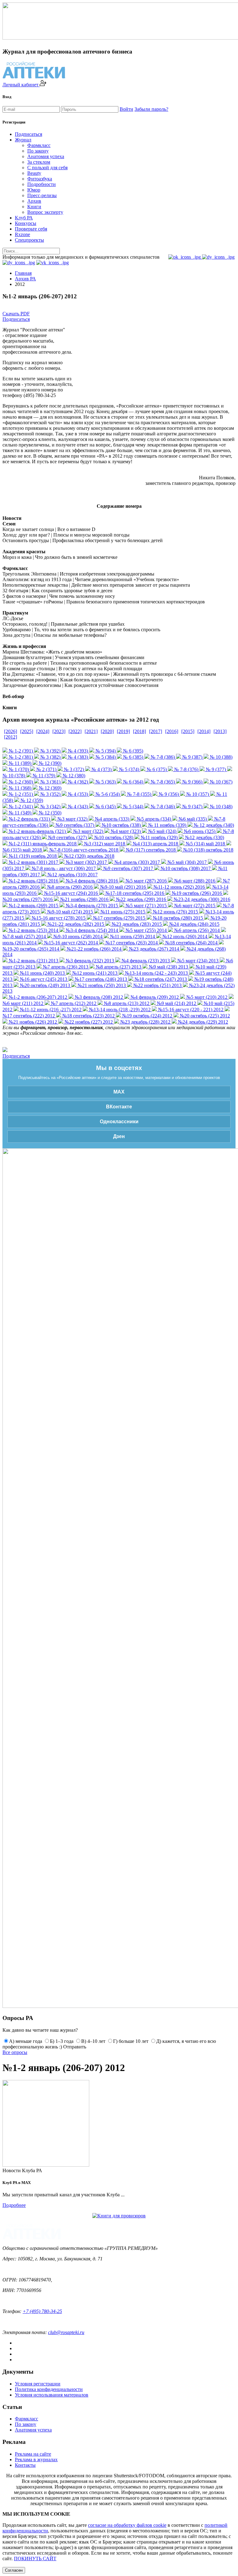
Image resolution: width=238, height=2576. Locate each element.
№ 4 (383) (77, 757)
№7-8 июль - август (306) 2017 (63, 868)
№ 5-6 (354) (107, 794)
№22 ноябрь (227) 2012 (88, 1022)
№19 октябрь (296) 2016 (196, 893)
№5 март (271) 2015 (145, 906)
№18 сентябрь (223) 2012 (88, 1016)
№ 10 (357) (197, 794)
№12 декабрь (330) (204, 837)
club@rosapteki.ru (66, 2332)
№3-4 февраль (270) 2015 (91, 906)
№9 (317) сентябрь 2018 (150, 850)
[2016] (172, 731)
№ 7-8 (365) (162, 782)
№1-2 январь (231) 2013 (33, 961)
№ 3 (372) (73, 769)
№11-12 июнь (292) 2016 (178, 887)
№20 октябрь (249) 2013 (44, 985)
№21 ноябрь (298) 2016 (84, 899)
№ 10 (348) (220, 807)
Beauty (34, 173)
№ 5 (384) (105, 757)
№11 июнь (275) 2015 (122, 912)
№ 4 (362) (77, 782)
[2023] (59, 731)
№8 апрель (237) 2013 (118, 967)
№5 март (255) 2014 (145, 930)
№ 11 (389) (19, 763)
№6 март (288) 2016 (194, 881)
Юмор (34, 190)
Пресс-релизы (42, 195)
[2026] (11, 731)
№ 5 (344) (132, 807)
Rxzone (22, 234)
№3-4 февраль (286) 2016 (91, 881)
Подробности (42, 184)
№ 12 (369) (49, 788)
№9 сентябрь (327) (67, 837)
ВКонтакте (119, 1107)
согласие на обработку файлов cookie (127, 2525)
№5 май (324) (162, 831)
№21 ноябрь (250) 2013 (101, 985)
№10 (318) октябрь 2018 (208, 850)
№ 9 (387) (192, 757)
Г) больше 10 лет (131, 2041)
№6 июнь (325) (199, 831)
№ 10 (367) (220, 782)
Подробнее (14, 2205)
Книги (34, 207)
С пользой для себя (47, 168)
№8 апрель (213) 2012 (126, 1003)
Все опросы (15, 2052)
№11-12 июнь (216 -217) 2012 (50, 1010)
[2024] (43, 731)
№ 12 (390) (49, 763)
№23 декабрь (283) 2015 (136, 924)
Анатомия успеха (46, 156)
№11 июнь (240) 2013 (42, 973)
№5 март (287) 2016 (145, 881)
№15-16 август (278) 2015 (58, 918)
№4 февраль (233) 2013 (145, 961)
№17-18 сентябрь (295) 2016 (134, 893)
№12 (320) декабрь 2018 (89, 856)
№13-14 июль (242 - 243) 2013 (156, 973)
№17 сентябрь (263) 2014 (131, 943)
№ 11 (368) (19, 788)
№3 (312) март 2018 (104, 844)
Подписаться (29, 134)
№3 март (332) (72, 819)
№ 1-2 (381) (20, 757)
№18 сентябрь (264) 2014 (191, 943)
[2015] (188, 731)
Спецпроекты (29, 240)
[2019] (123, 731)
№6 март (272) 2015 (194, 906)
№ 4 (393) (77, 751)
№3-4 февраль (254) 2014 (91, 930)
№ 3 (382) (50, 757)
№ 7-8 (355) (139, 794)
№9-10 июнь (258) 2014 (77, 936)
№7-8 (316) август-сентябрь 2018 (83, 850)
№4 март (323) (125, 831)
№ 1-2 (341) (20, 807)
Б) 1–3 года (62, 2041)
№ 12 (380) (73, 776)
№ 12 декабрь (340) (213, 825)
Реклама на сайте (33, 2454)
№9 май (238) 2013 (168, 967)
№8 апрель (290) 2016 (69, 887)
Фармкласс (39, 145)
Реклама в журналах (36, 2459)
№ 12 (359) (31, 800)
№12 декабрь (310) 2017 (72, 875)
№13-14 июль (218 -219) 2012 (119, 1010)
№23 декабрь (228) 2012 (145, 1022)
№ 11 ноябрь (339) (167, 825)
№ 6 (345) (105, 807)
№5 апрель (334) (153, 819)
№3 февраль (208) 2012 (98, 997)
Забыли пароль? (151, 109)
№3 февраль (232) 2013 (89, 961)
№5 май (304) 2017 (186, 862)
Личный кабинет (21, 85)
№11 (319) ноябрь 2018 (32, 856)
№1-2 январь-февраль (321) (37, 831)
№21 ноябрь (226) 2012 (32, 1022)
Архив (34, 201)
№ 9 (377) (215, 769)
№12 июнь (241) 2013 (94, 973)
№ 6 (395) (132, 751)
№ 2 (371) (46, 769)
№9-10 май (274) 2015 (69, 912)
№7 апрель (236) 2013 (65, 967)
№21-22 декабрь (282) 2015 (75, 924)
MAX (119, 1092)
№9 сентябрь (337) (74, 825)
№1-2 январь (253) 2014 (33, 930)
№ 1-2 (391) (20, 751)
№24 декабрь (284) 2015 (194, 924)
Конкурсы (26, 223)
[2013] (220, 731)
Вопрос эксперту (45, 212)
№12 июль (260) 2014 (184, 936)
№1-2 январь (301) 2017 (33, 862)
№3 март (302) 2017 (86, 862)
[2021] (91, 731)
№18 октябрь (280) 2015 (177, 918)
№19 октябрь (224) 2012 (147, 1016)
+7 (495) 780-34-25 (42, 2311)
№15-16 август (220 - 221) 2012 (190, 1010)
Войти (126, 109)
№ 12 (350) (49, 813)
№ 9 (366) (192, 782)
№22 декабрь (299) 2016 (140, 899)
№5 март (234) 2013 (197, 961)
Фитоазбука (40, 179)
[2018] (139, 731)
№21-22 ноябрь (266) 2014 (93, 949)
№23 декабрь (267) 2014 (153, 949)
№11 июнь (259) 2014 (132, 936)
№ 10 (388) (220, 757)
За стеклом (39, 162)
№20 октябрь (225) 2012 (204, 1016)
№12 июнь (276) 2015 (175, 912)
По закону (38, 151)
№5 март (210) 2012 (206, 997)
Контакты (25, 2465)
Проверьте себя (31, 229)
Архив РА (25, 279)
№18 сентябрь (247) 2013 (160, 979)
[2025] (27, 731)
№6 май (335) (192, 819)
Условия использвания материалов (52, 2395)
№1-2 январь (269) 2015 (33, 906)
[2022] (75, 731)
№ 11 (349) (19, 813)
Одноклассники (119, 1122)
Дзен (119, 1136)
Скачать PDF (16, 314)
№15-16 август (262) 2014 (70, 943)
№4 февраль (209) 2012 (154, 997)
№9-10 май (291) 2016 (122, 887)
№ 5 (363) (105, 782)
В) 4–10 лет (93, 2041)
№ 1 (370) (18, 769)
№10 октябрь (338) (121, 825)
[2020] (107, 731)
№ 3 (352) (50, 794)
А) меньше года (26, 2041)
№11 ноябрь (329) (159, 837)
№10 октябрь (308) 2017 (185, 868)
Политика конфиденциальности (49, 2389)
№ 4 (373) (101, 769)
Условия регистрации (38, 2384)
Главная (23, 273)
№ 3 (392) (50, 751)
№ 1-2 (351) (20, 794)
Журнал (23, 140)
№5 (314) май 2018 (205, 844)
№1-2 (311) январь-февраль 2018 (42, 844)
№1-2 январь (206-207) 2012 (37, 997)
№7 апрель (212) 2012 (73, 1003)
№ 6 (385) (132, 757)
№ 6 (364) (132, 782)
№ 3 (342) (50, 807)
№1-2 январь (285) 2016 (33, 881)
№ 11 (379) (43, 776)
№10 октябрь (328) (113, 837)
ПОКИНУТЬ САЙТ (35, 2559)
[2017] (156, 731)
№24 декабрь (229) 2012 (202, 1022)
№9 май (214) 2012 (176, 1003)
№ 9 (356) (168, 794)
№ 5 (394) (105, 751)
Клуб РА (24, 218)
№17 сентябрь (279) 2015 (119, 918)
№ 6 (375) (156, 769)
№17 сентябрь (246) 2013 (100, 979)
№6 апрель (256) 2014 (196, 930)
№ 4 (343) (77, 807)
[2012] (11, 737)
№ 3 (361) (50, 782)
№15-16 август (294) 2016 (70, 893)
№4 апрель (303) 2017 (137, 862)
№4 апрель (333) (111, 819)
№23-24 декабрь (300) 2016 (201, 899)
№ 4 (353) (77, 794)
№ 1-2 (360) (20, 782)
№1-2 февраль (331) (29, 819)
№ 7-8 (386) (162, 757)
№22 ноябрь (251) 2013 (157, 985)
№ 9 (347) (192, 807)
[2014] (204, 731)
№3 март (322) (88, 831)
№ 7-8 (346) (162, 807)
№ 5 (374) (128, 769)
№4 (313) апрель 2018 (155, 844)
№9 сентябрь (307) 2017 (128, 868)
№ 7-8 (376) (186, 769)
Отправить (75, 2047)
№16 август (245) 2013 (43, 979)
